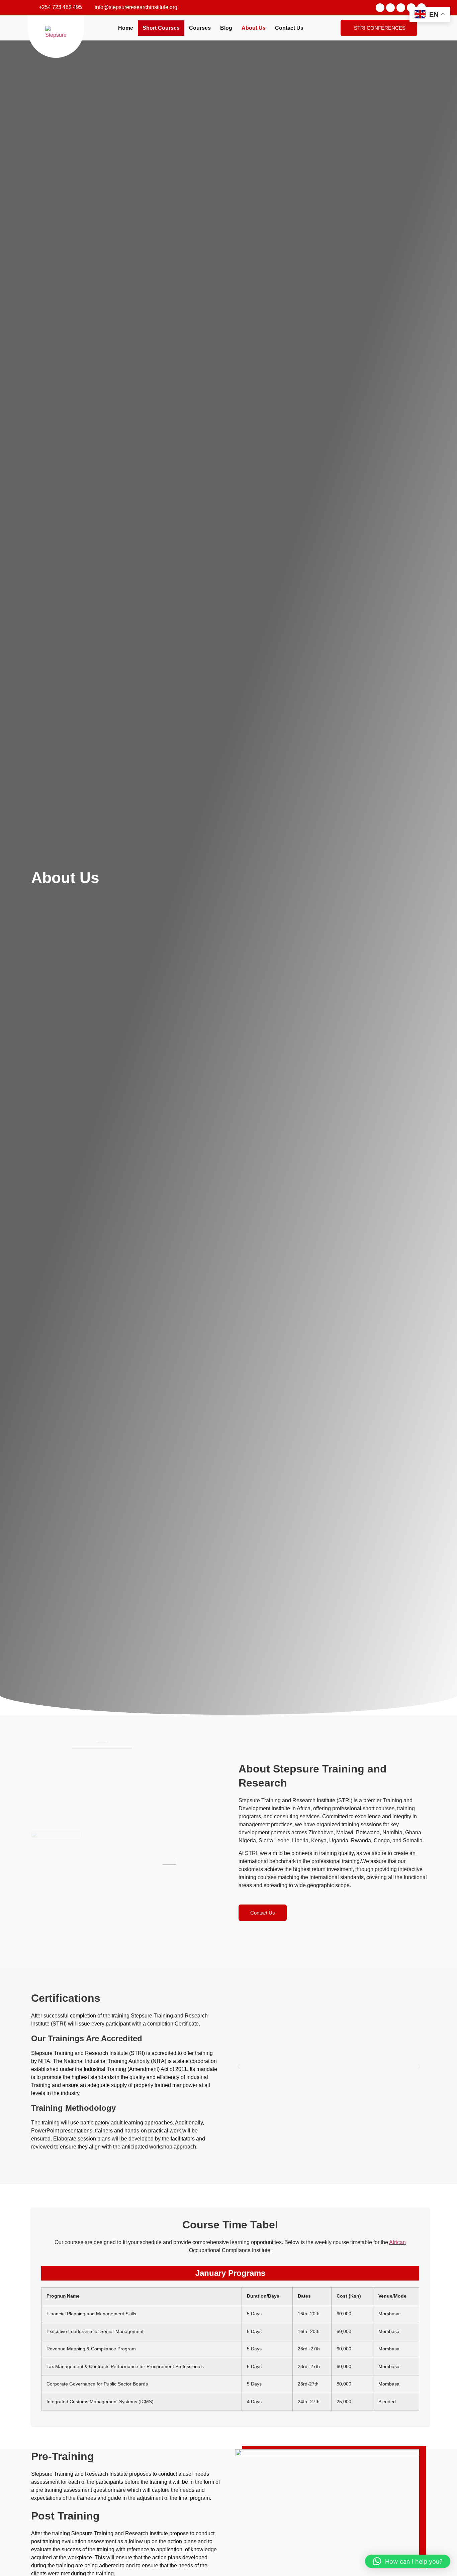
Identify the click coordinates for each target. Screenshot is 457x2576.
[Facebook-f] (380, 8)
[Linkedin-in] (401, 8)
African (397, 2242)
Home (126, 28)
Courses (200, 28)
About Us (254, 28)
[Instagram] (390, 8)
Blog (226, 28)
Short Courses (161, 28)
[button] (239, 2067)
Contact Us (289, 28)
